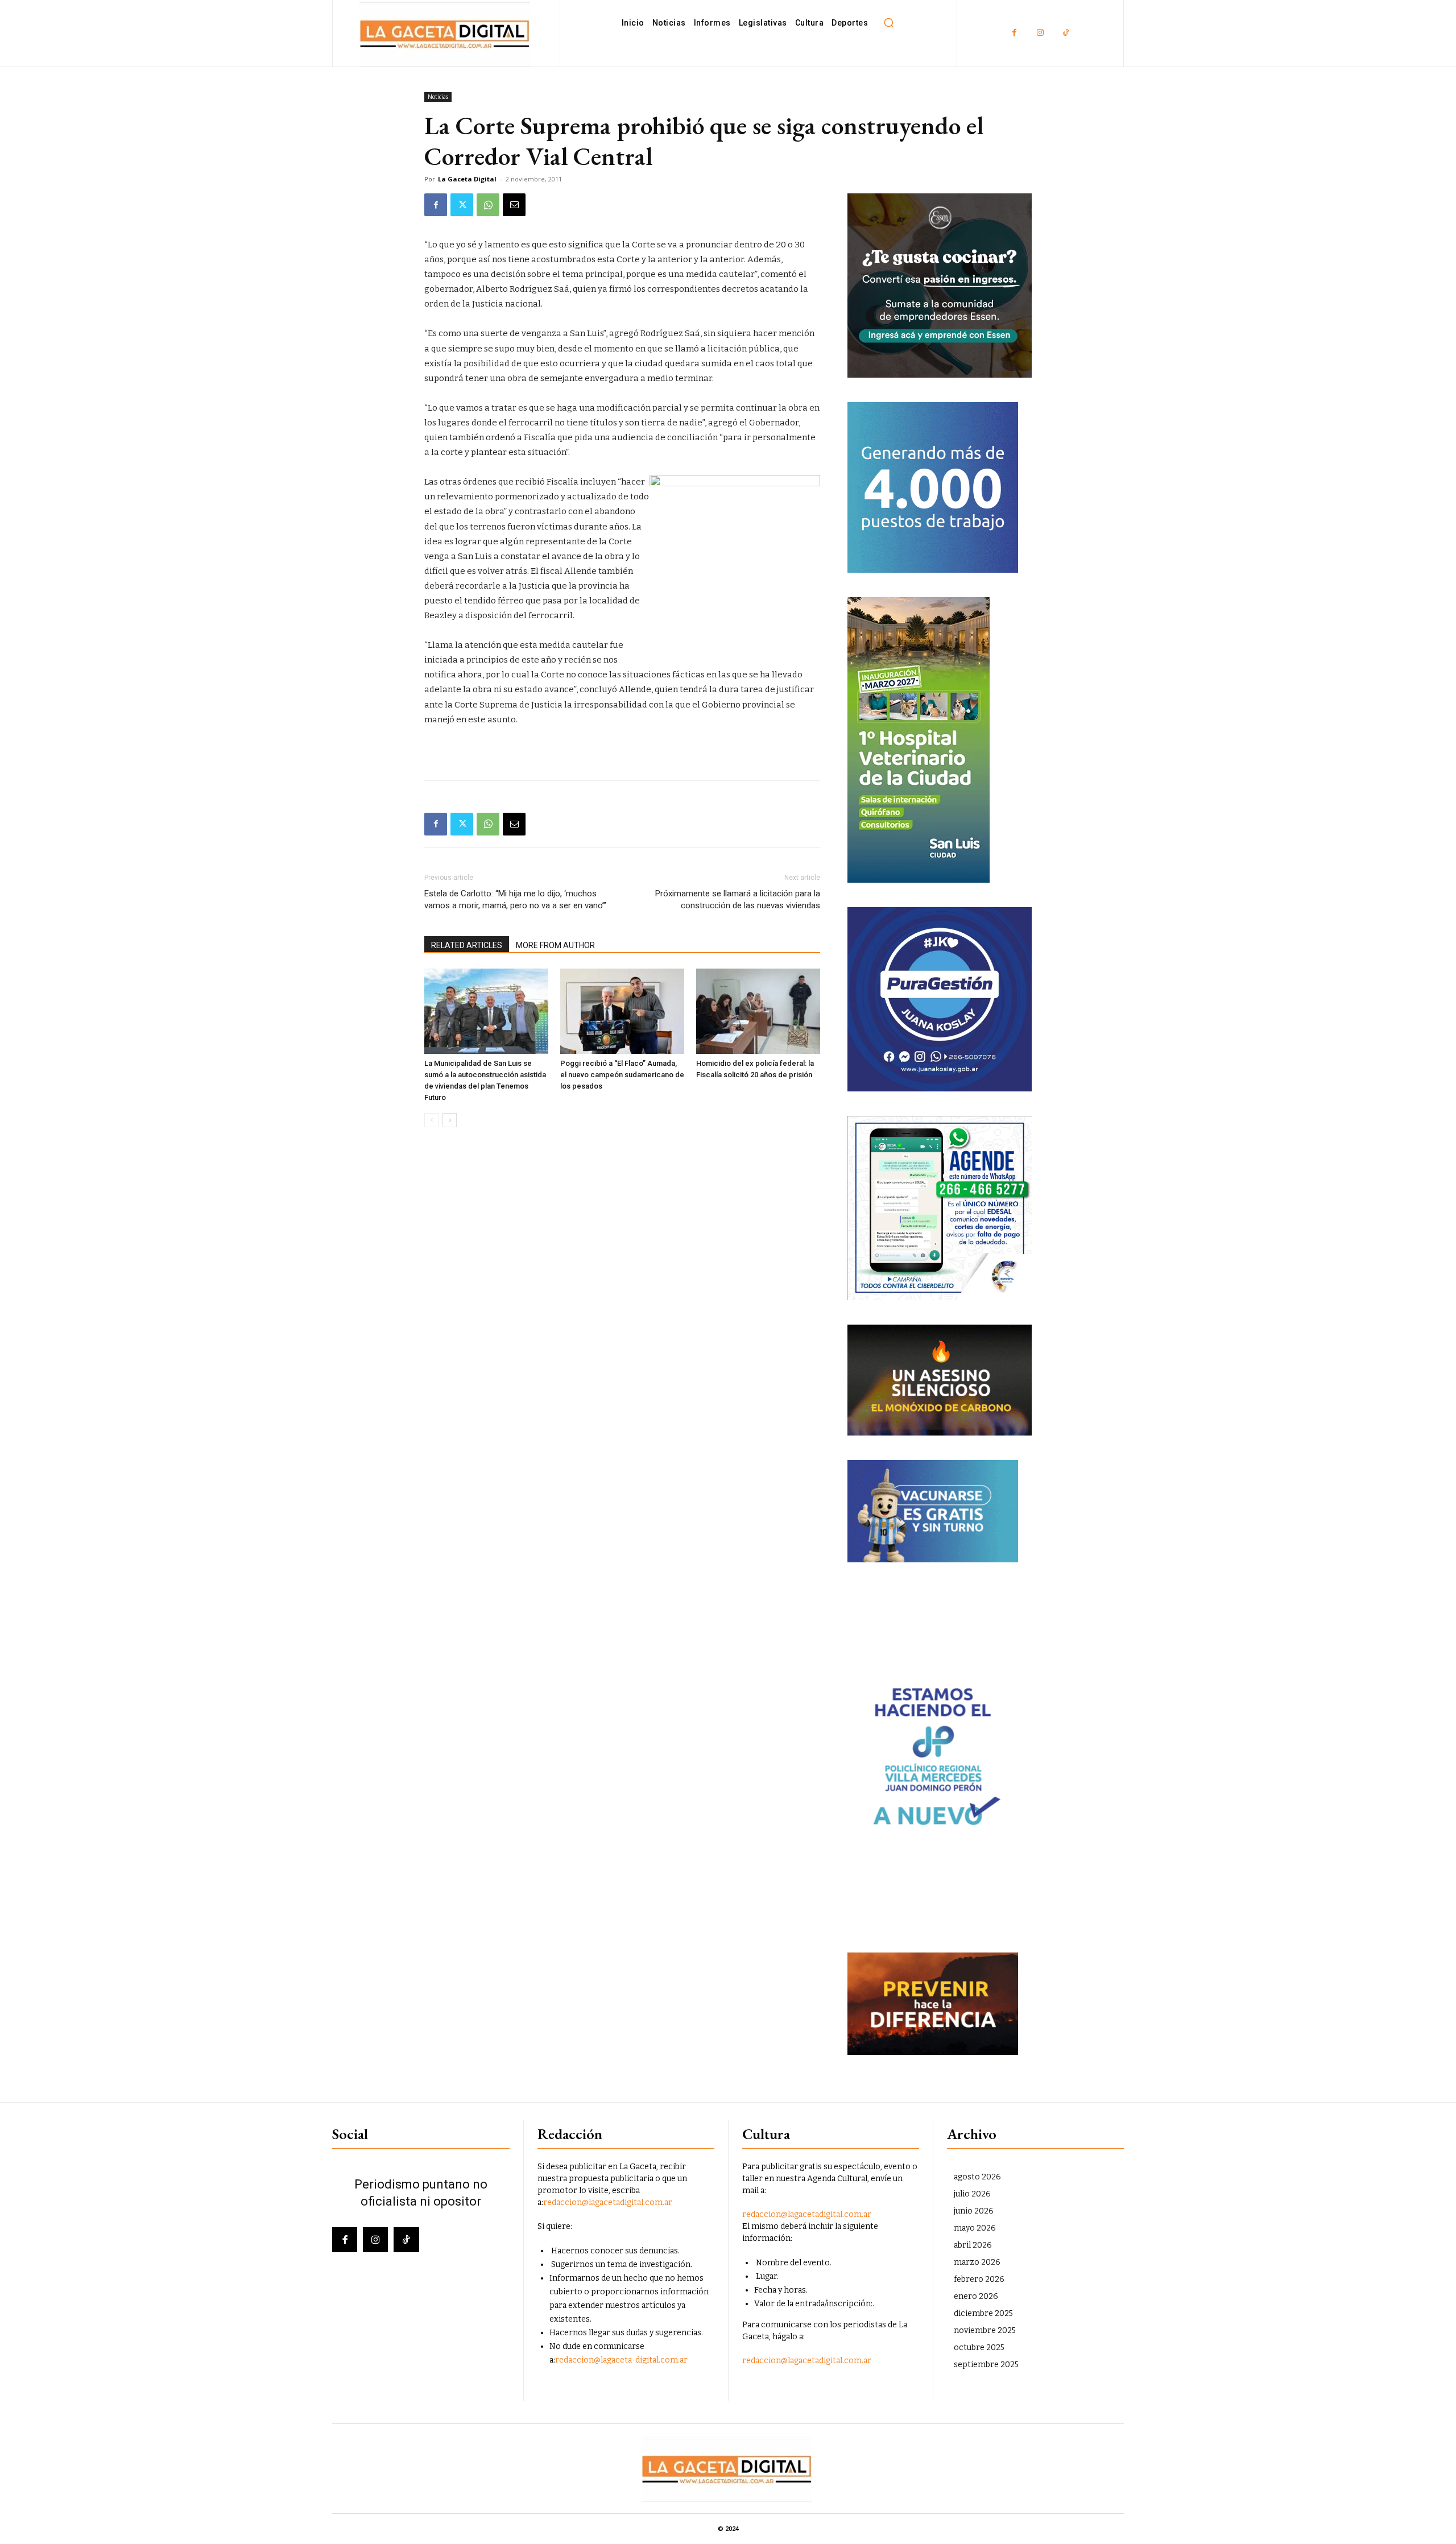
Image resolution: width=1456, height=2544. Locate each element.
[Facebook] (1014, 33)
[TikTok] (1066, 33)
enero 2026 (976, 2296)
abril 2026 (973, 2245)
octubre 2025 (979, 2347)
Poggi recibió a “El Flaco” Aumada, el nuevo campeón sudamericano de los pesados (622, 1075)
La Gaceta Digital (467, 179)
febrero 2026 (979, 2279)
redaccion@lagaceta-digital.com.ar (621, 2360)
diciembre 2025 (983, 2313)
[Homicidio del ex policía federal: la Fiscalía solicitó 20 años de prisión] (758, 1011)
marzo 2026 (977, 2262)
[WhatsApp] (488, 205)
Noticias (438, 97)
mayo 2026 (975, 2228)
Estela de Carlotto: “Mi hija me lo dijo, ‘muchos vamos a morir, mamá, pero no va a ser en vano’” (515, 899)
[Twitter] (462, 205)
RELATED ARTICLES (467, 945)
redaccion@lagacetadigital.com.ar (608, 2202)
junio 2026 (974, 2211)
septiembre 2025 (986, 2365)
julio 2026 (972, 2194)
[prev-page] (431, 1120)
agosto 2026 (977, 2177)
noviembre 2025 (985, 2330)
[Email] (514, 205)
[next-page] (450, 1120)
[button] (888, 23)
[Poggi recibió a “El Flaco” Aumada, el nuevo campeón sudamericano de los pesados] (622, 1011)
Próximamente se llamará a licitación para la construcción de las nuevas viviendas (738, 899)
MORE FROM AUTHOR (555, 945)
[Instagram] (1040, 33)
